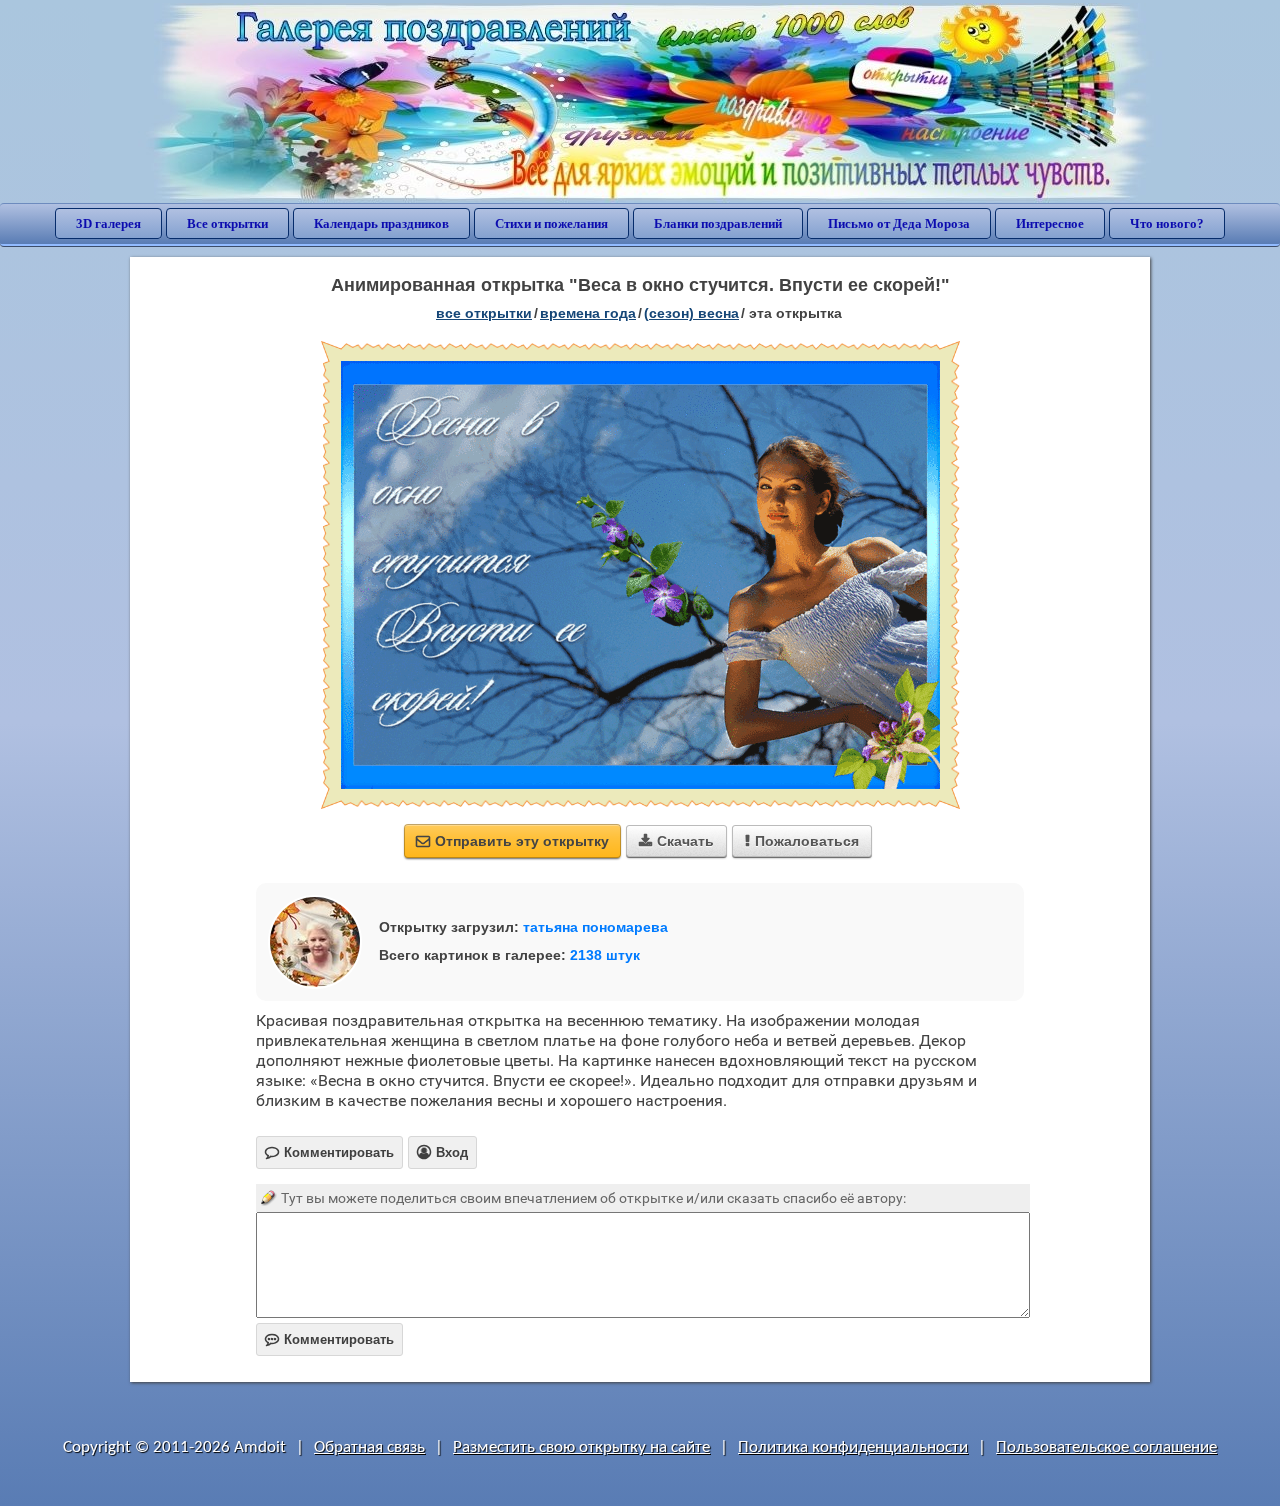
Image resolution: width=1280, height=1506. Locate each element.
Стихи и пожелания (551, 223)
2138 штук (605, 955)
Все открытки (227, 223)
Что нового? (1167, 223)
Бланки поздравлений (718, 223)
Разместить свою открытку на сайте (581, 1447)
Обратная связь (369, 1447)
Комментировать (329, 1339)
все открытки (484, 313)
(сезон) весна (691, 313)
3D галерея (108, 223)
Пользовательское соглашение (1106, 1447)
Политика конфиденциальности (853, 1447)
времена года (588, 313)
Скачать (676, 841)
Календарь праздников (381, 223)
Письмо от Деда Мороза (899, 223)
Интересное (1050, 223)
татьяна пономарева (595, 927)
